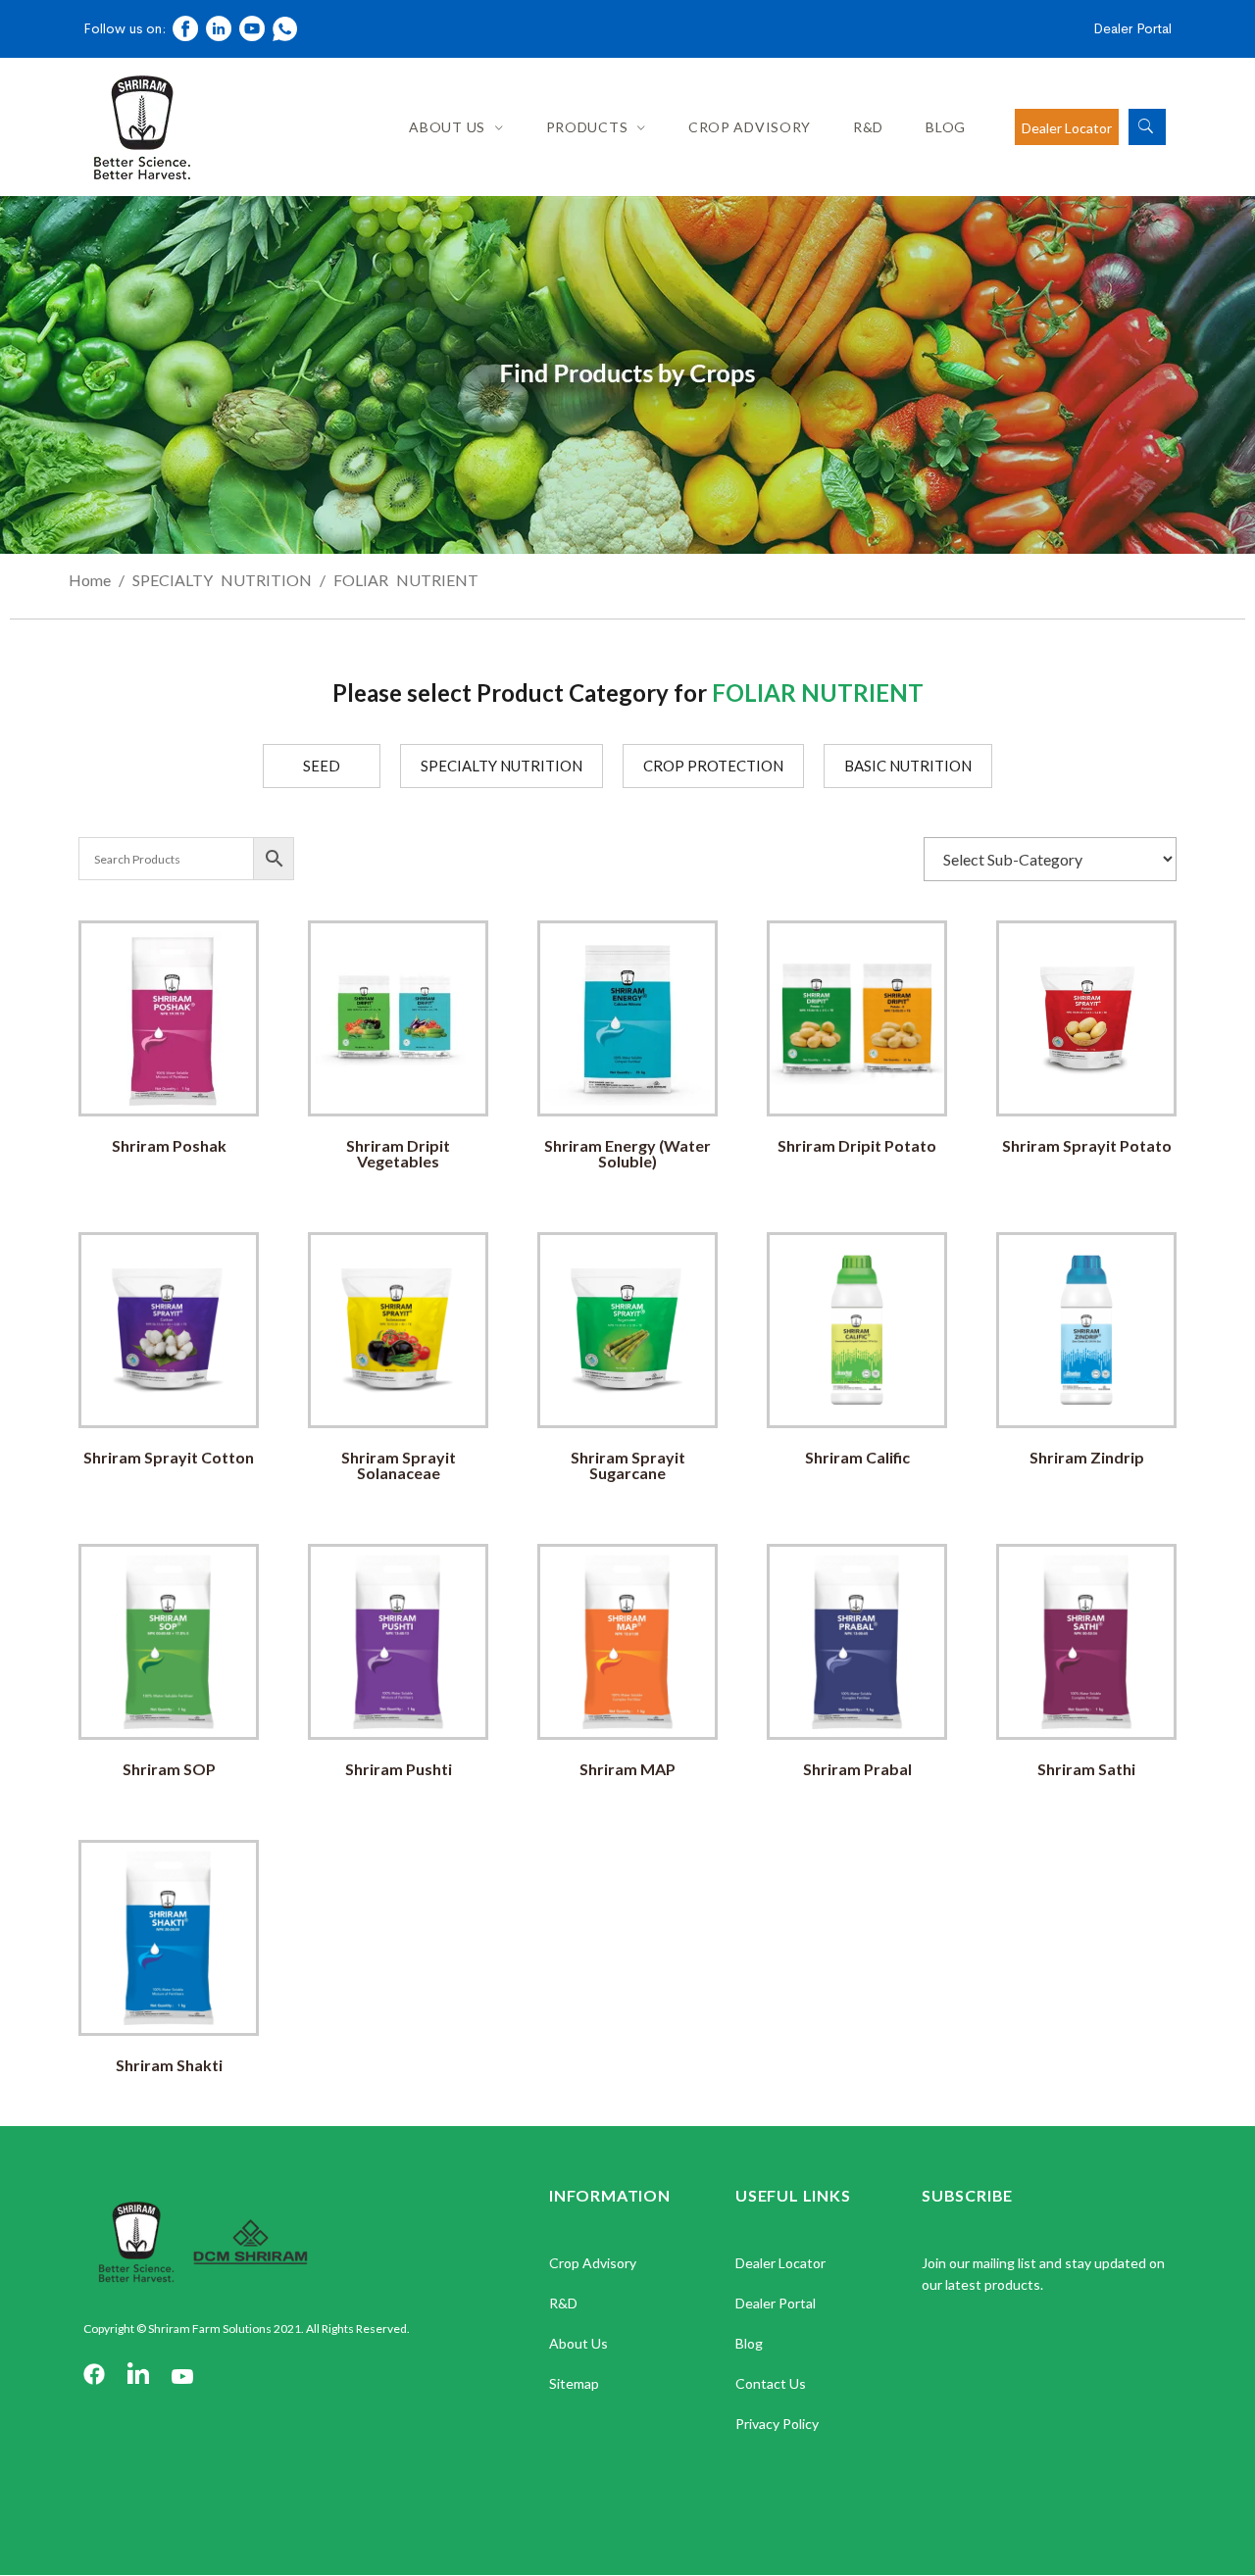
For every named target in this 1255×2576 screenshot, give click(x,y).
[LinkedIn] (138, 2376)
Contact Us (771, 2383)
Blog (946, 127)
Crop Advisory (750, 127)
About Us (447, 127)
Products (587, 127)
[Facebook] (94, 2376)
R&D (868, 127)
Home (90, 580)
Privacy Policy (777, 2424)
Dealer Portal (1132, 28)
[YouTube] (182, 2376)
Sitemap (574, 2383)
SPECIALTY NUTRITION (222, 580)
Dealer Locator (1067, 128)
